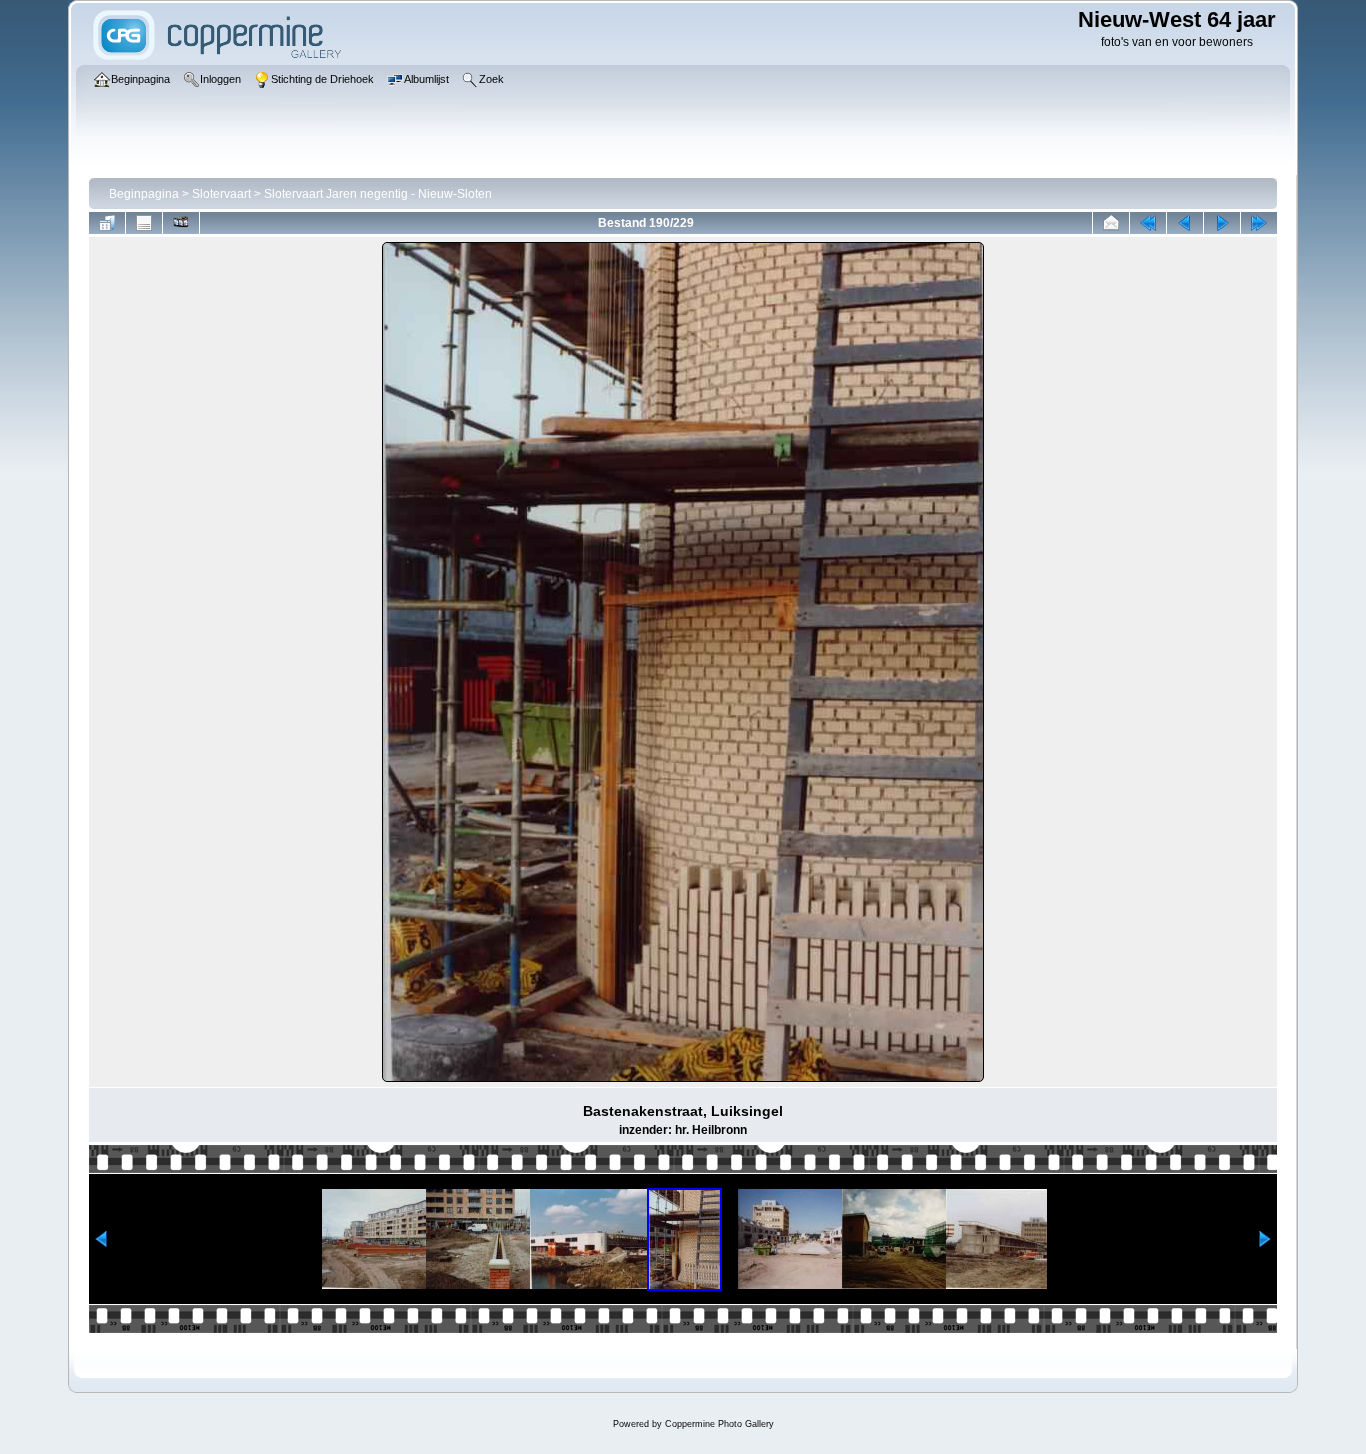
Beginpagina (144, 194)
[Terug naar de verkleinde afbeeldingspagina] (107, 223)
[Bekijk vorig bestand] (1185, 223)
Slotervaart (221, 194)
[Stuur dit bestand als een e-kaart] (1111, 223)
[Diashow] (181, 223)
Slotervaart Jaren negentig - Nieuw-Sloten (378, 194)
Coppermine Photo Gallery (719, 1424)
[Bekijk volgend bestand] (1222, 223)
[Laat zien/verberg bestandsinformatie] (144, 223)
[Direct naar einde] (1259, 223)
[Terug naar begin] (1148, 223)
